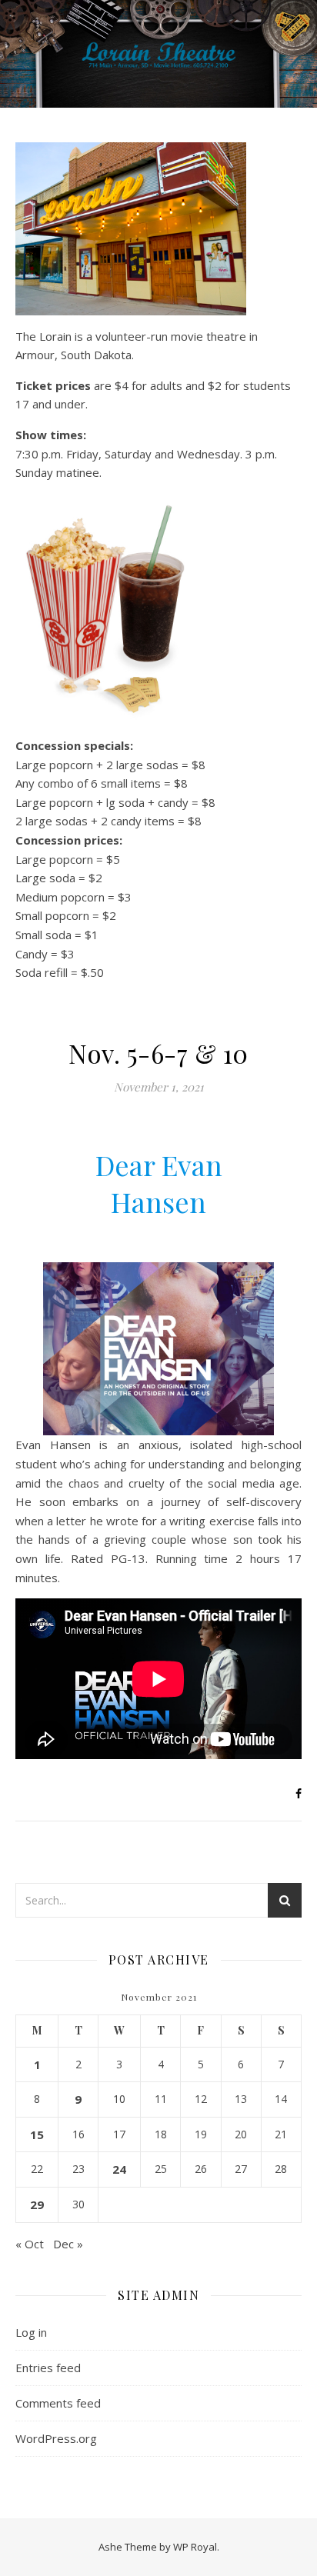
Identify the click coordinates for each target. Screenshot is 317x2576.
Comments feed (58, 2403)
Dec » (68, 2244)
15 (37, 2134)
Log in (31, 2332)
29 (37, 2204)
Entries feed (48, 2368)
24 (119, 2169)
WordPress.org (56, 2438)
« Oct (30, 2244)
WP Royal (195, 2547)
